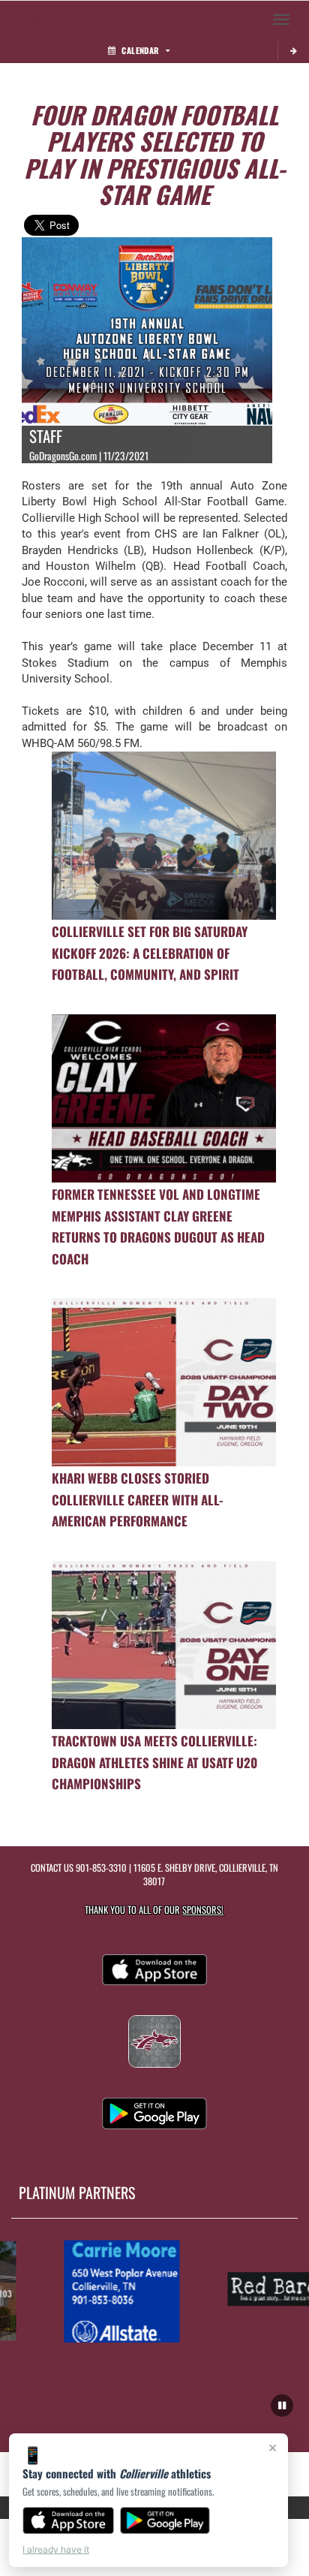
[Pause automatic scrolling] (282, 2406)
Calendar (140, 50)
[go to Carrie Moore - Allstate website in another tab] (110, 2290)
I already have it (56, 2549)
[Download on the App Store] (68, 2520)
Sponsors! (203, 1910)
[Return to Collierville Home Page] (22, 20)
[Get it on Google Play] (165, 2520)
